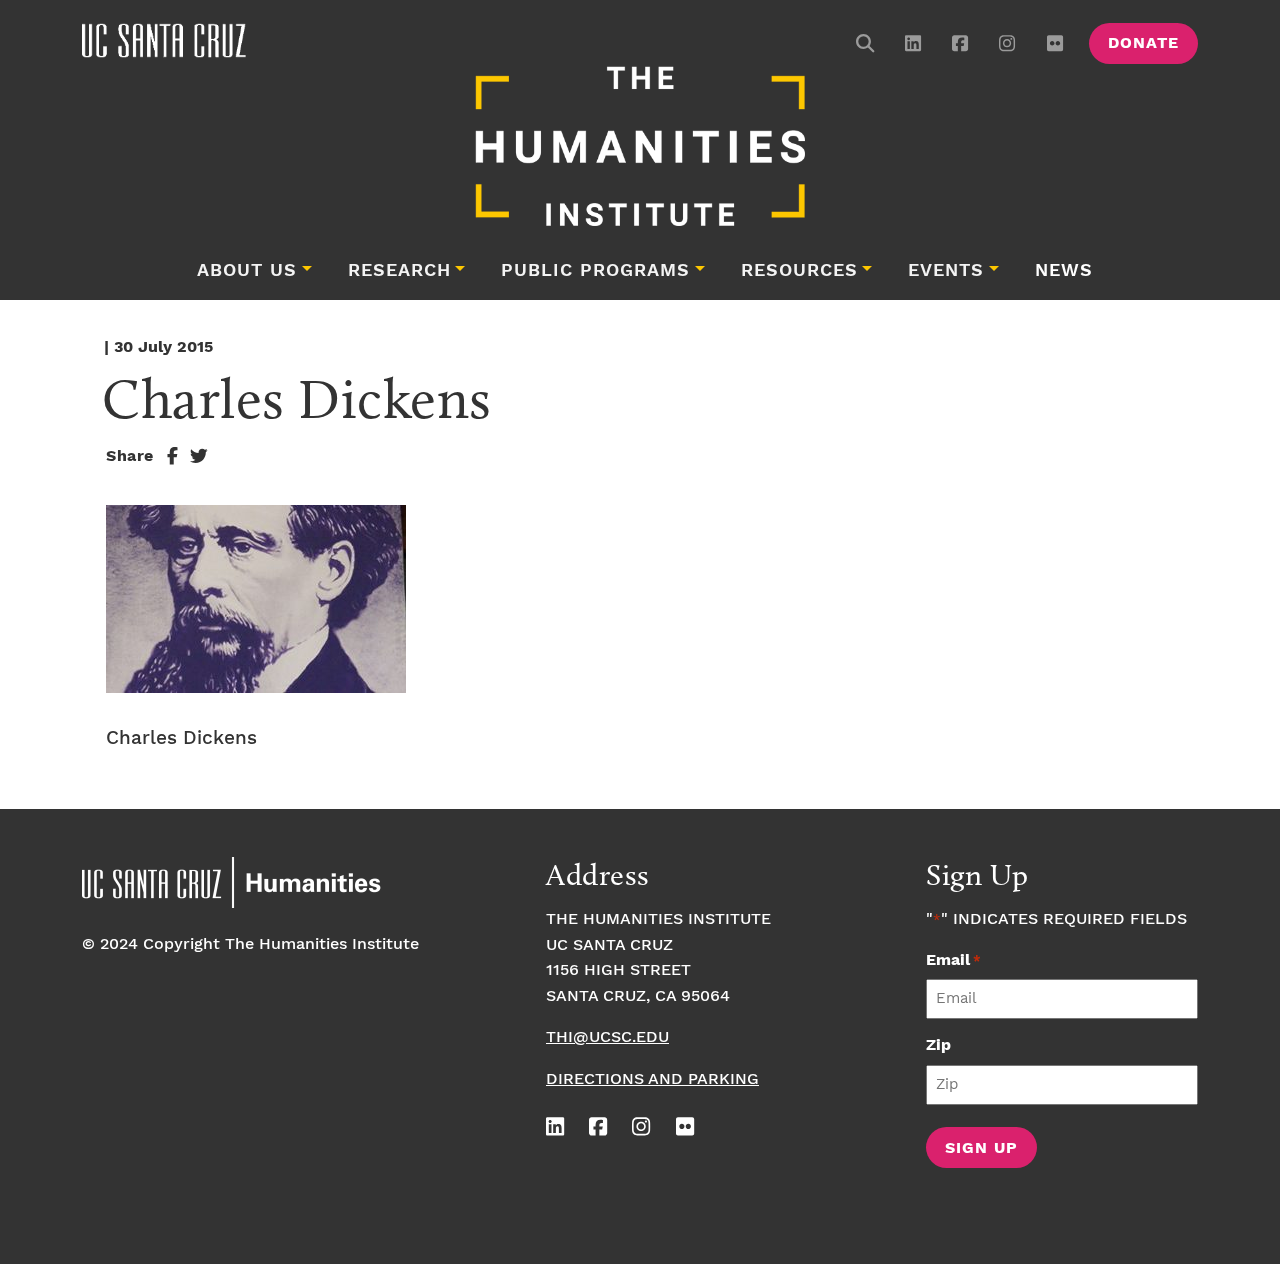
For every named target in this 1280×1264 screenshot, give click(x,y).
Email (953, 960)
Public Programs (595, 271)
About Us (247, 271)
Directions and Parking (652, 1079)
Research (399, 271)
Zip (938, 1045)
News (1064, 271)
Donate (1143, 43)
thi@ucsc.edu (607, 1037)
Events (946, 271)
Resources (799, 271)
